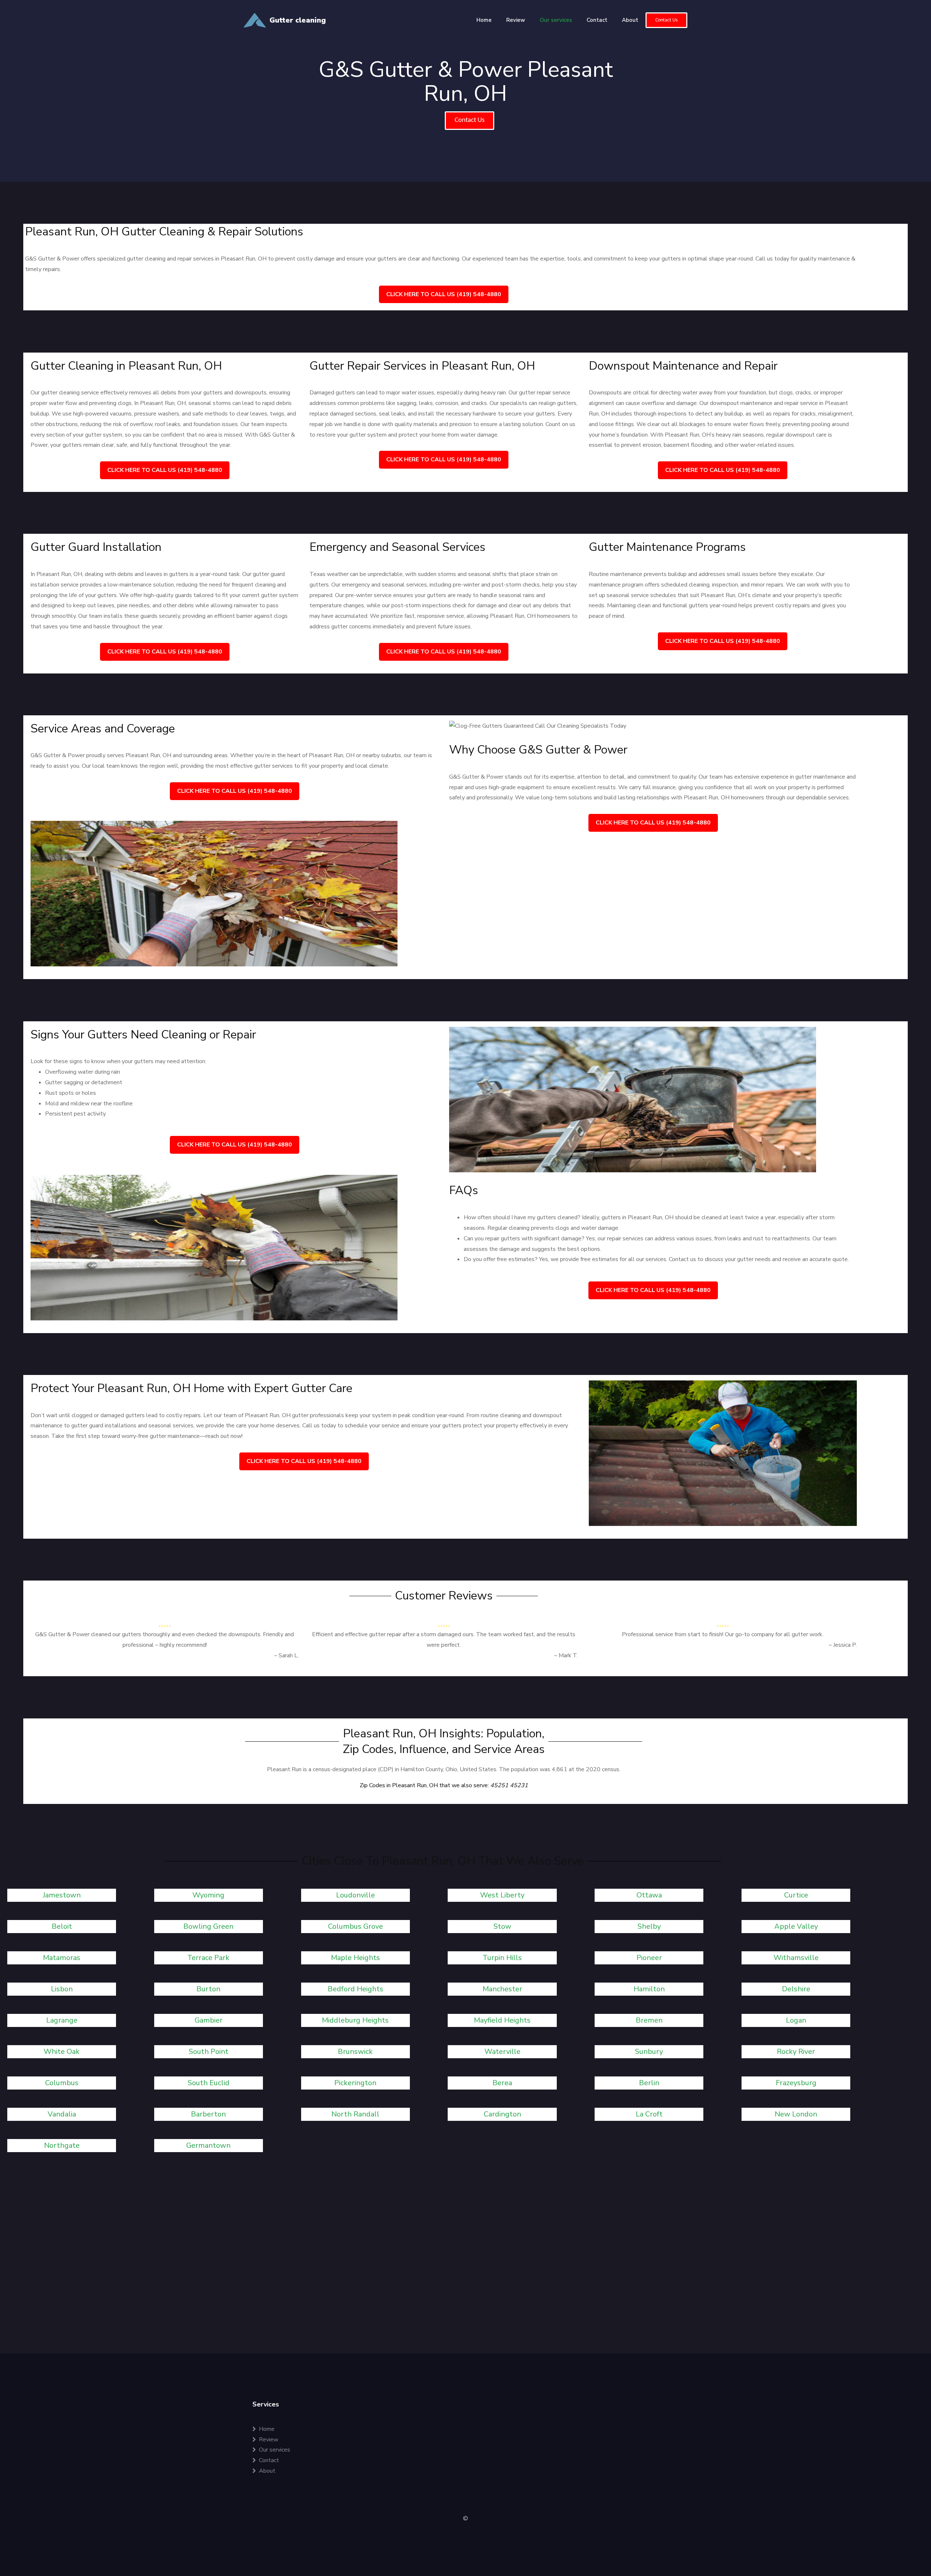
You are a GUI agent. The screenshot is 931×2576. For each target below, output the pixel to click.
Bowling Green (208, 1926)
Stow (502, 1926)
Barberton (208, 2114)
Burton (208, 1989)
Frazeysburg (796, 2083)
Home (484, 20)
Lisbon (62, 1989)
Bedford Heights (355, 1989)
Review (516, 20)
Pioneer (649, 1958)
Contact (597, 20)
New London (796, 2114)
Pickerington (355, 2083)
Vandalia (62, 2114)
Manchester (502, 1989)
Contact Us (666, 20)
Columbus (62, 2083)
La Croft (649, 2114)
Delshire (796, 1989)
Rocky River (796, 2052)
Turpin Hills (502, 1958)
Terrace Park (208, 1958)
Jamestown (62, 1895)
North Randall (355, 2114)
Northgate (62, 2145)
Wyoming (208, 1895)
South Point (209, 2052)
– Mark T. (566, 1655)
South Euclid (209, 2083)
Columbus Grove (355, 1926)
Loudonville (355, 1895)
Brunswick (355, 2052)
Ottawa (649, 1895)
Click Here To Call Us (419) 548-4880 (444, 294)
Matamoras (62, 1958)
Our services (556, 20)
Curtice (796, 1895)
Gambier (209, 2020)
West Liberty (502, 1895)
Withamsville (796, 1958)
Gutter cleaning (298, 20)
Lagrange (62, 2020)
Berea (502, 2083)
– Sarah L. (286, 1655)
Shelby (649, 1926)
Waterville (502, 2052)
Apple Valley (796, 1926)
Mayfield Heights (502, 2020)
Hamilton (649, 1989)
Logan (796, 2020)
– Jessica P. (843, 1645)
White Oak (62, 2052)
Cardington (502, 2114)
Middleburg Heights (355, 2020)
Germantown (208, 2145)
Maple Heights (355, 1958)
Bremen (649, 2020)
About (630, 20)
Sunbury (649, 2052)
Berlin (649, 2083)
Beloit (62, 1926)
